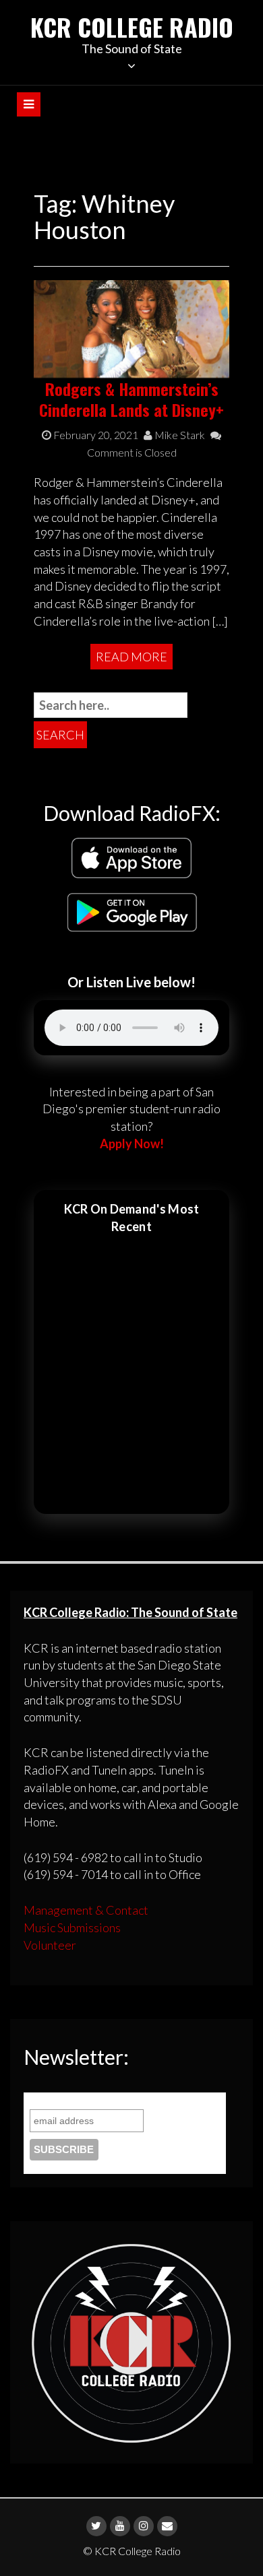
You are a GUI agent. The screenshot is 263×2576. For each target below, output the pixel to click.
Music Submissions (72, 1927)
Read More (131, 657)
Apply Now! (132, 1144)
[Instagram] (144, 2526)
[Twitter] (96, 2526)
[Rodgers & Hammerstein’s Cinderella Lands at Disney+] (131, 327)
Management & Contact (86, 1910)
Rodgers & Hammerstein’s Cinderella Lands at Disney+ (131, 399)
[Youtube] (120, 2526)
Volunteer (50, 1945)
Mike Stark (179, 435)
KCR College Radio (132, 27)
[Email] (167, 2526)
